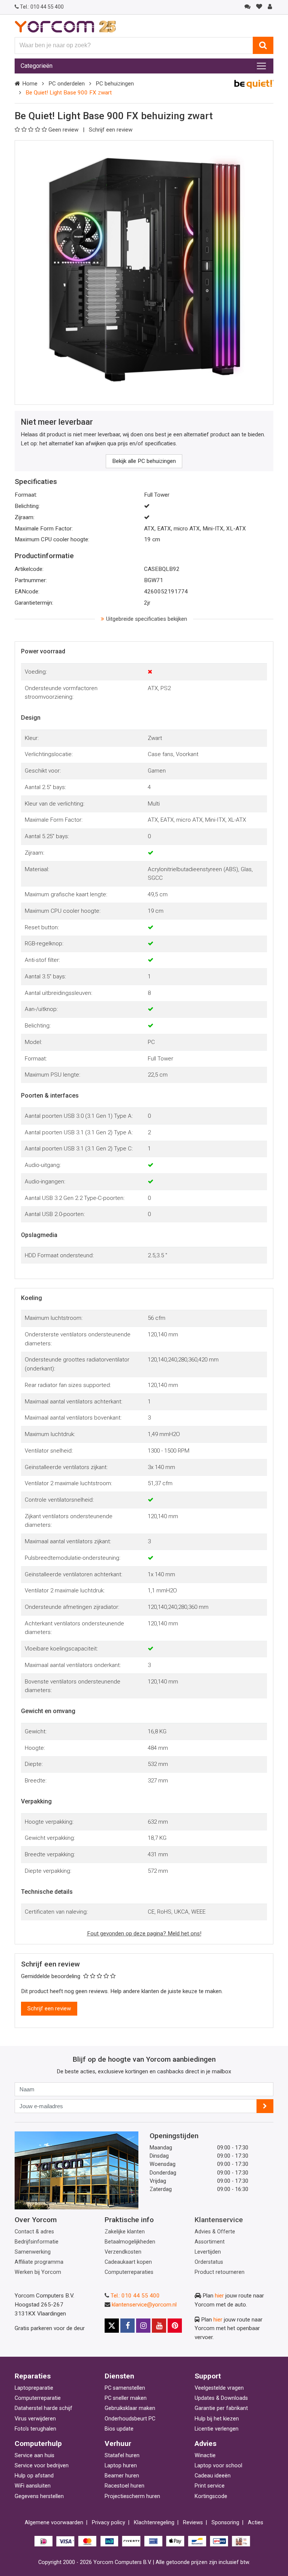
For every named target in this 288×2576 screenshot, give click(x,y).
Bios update (119, 2429)
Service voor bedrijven (42, 2466)
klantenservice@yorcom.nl (144, 2305)
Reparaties (33, 2376)
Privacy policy (109, 2523)
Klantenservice (219, 2220)
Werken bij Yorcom (38, 2272)
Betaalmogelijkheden (130, 2242)
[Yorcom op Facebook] (127, 2326)
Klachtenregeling (154, 2523)
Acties (256, 2523)
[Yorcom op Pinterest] (175, 2326)
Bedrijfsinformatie (37, 2242)
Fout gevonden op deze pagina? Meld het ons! (144, 1933)
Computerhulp (38, 2443)
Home (30, 84)
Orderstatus (209, 2262)
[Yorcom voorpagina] (65, 26)
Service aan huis (34, 2455)
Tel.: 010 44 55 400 (135, 2296)
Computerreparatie (38, 2398)
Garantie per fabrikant (221, 2408)
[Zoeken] (263, 45)
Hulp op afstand (34, 2476)
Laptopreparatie (34, 2388)
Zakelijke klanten (125, 2232)
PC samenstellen (125, 2388)
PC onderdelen (67, 84)
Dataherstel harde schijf (43, 2408)
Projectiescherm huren (132, 2496)
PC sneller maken (126, 2398)
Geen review (64, 130)
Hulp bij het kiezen (217, 2419)
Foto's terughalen (35, 2429)
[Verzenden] (265, 2106)
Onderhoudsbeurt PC (130, 2419)
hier (219, 2296)
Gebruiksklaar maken (130, 2408)
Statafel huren (122, 2455)
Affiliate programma (39, 2262)
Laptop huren (121, 2466)
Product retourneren (220, 2272)
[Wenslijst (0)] (259, 7)
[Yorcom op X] (112, 2326)
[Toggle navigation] (261, 66)
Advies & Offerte (215, 2232)
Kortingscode (211, 2496)
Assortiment (210, 2242)
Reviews (193, 2523)
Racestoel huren (124, 2486)
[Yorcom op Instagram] (143, 2326)
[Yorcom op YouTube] (159, 2326)
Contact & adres (34, 2232)
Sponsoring (225, 2523)
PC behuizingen (115, 84)
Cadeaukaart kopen (128, 2262)
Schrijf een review (111, 130)
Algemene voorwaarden (54, 2523)
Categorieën (37, 66)
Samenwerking (33, 2252)
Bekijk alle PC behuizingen (144, 461)
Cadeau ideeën (213, 2476)
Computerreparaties (129, 2272)
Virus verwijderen (35, 2419)
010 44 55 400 (42, 7)
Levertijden (208, 2252)
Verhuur (118, 2443)
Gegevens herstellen (39, 2496)
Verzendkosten (123, 2252)
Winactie (205, 2455)
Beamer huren (122, 2476)
